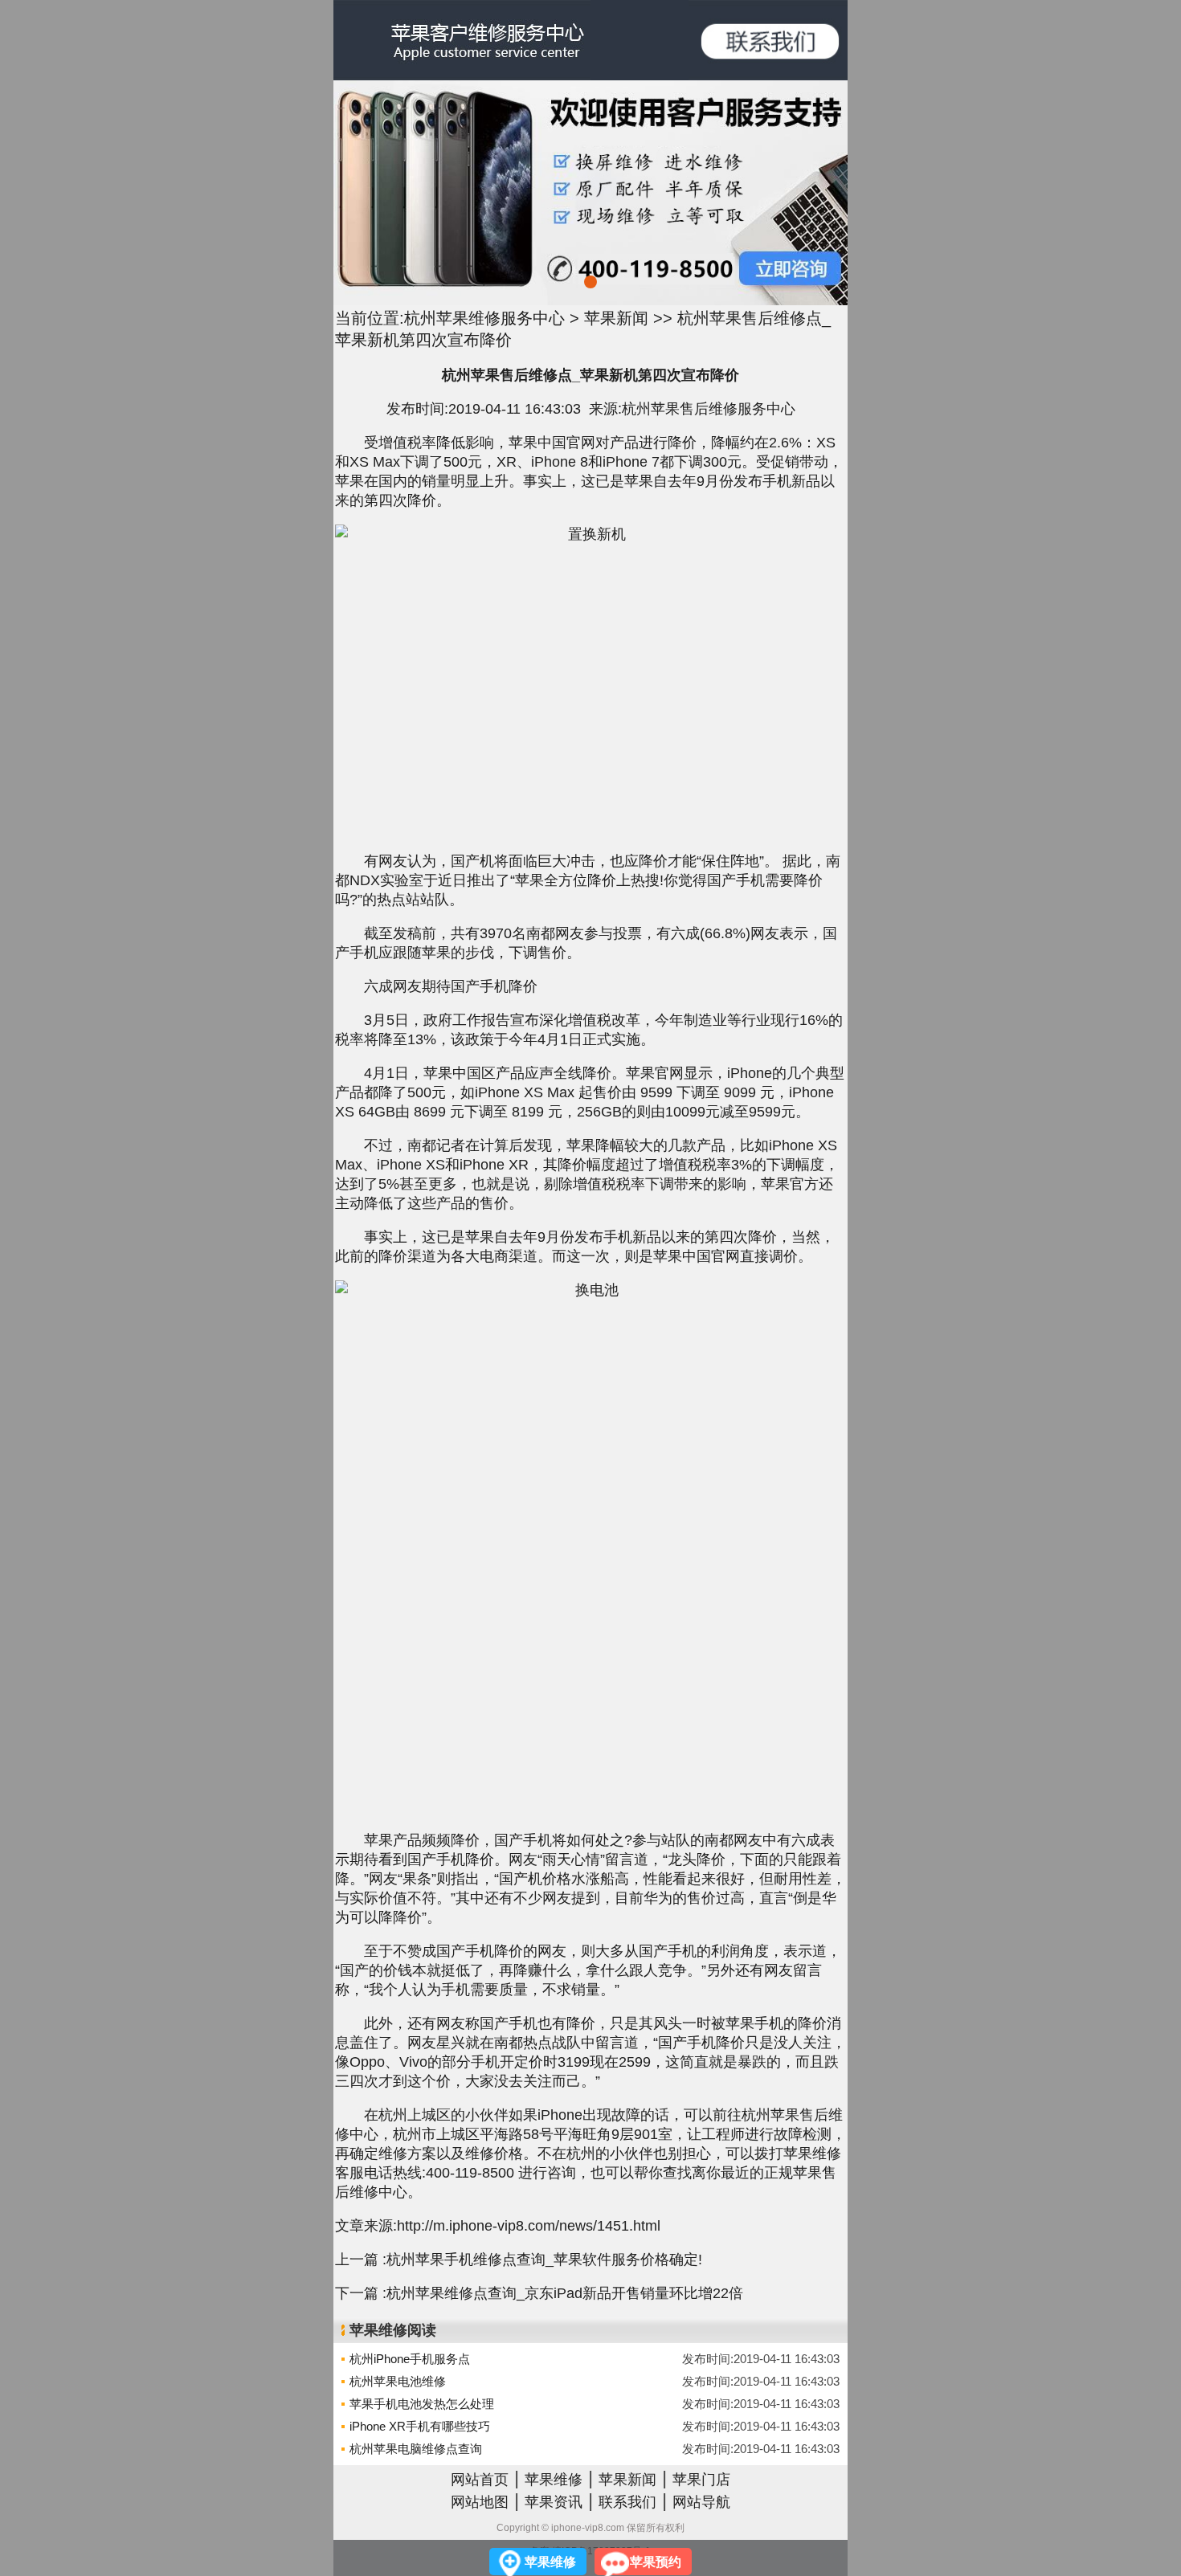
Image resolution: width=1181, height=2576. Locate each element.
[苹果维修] (768, 40)
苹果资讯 (554, 2502)
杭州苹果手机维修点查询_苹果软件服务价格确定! (544, 2260)
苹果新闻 (616, 318)
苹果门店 (701, 2480)
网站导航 (701, 2502)
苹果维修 (554, 2480)
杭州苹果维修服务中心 (484, 318)
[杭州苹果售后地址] (590, 193)
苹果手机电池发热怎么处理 (422, 2404)
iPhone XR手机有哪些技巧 (420, 2426)
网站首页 (480, 2480)
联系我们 (627, 2502)
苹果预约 (656, 2562)
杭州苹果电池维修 (398, 2381)
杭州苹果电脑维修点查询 (416, 2449)
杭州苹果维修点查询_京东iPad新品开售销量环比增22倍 (565, 2293)
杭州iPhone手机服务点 (410, 2359)
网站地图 (480, 2502)
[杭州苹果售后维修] (462, 40)
